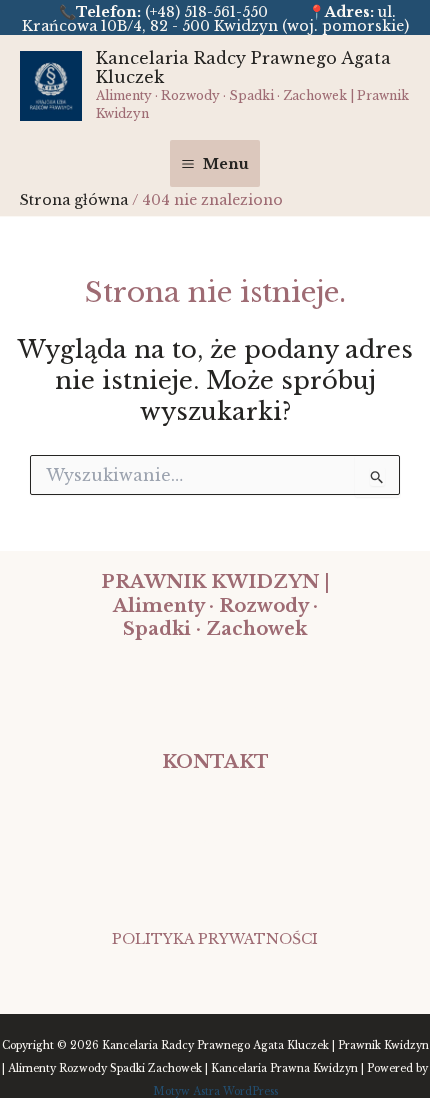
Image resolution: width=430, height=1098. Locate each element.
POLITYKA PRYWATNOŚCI (215, 939)
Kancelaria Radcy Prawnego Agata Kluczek (243, 67)
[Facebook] (215, 973)
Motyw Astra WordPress (215, 1091)
